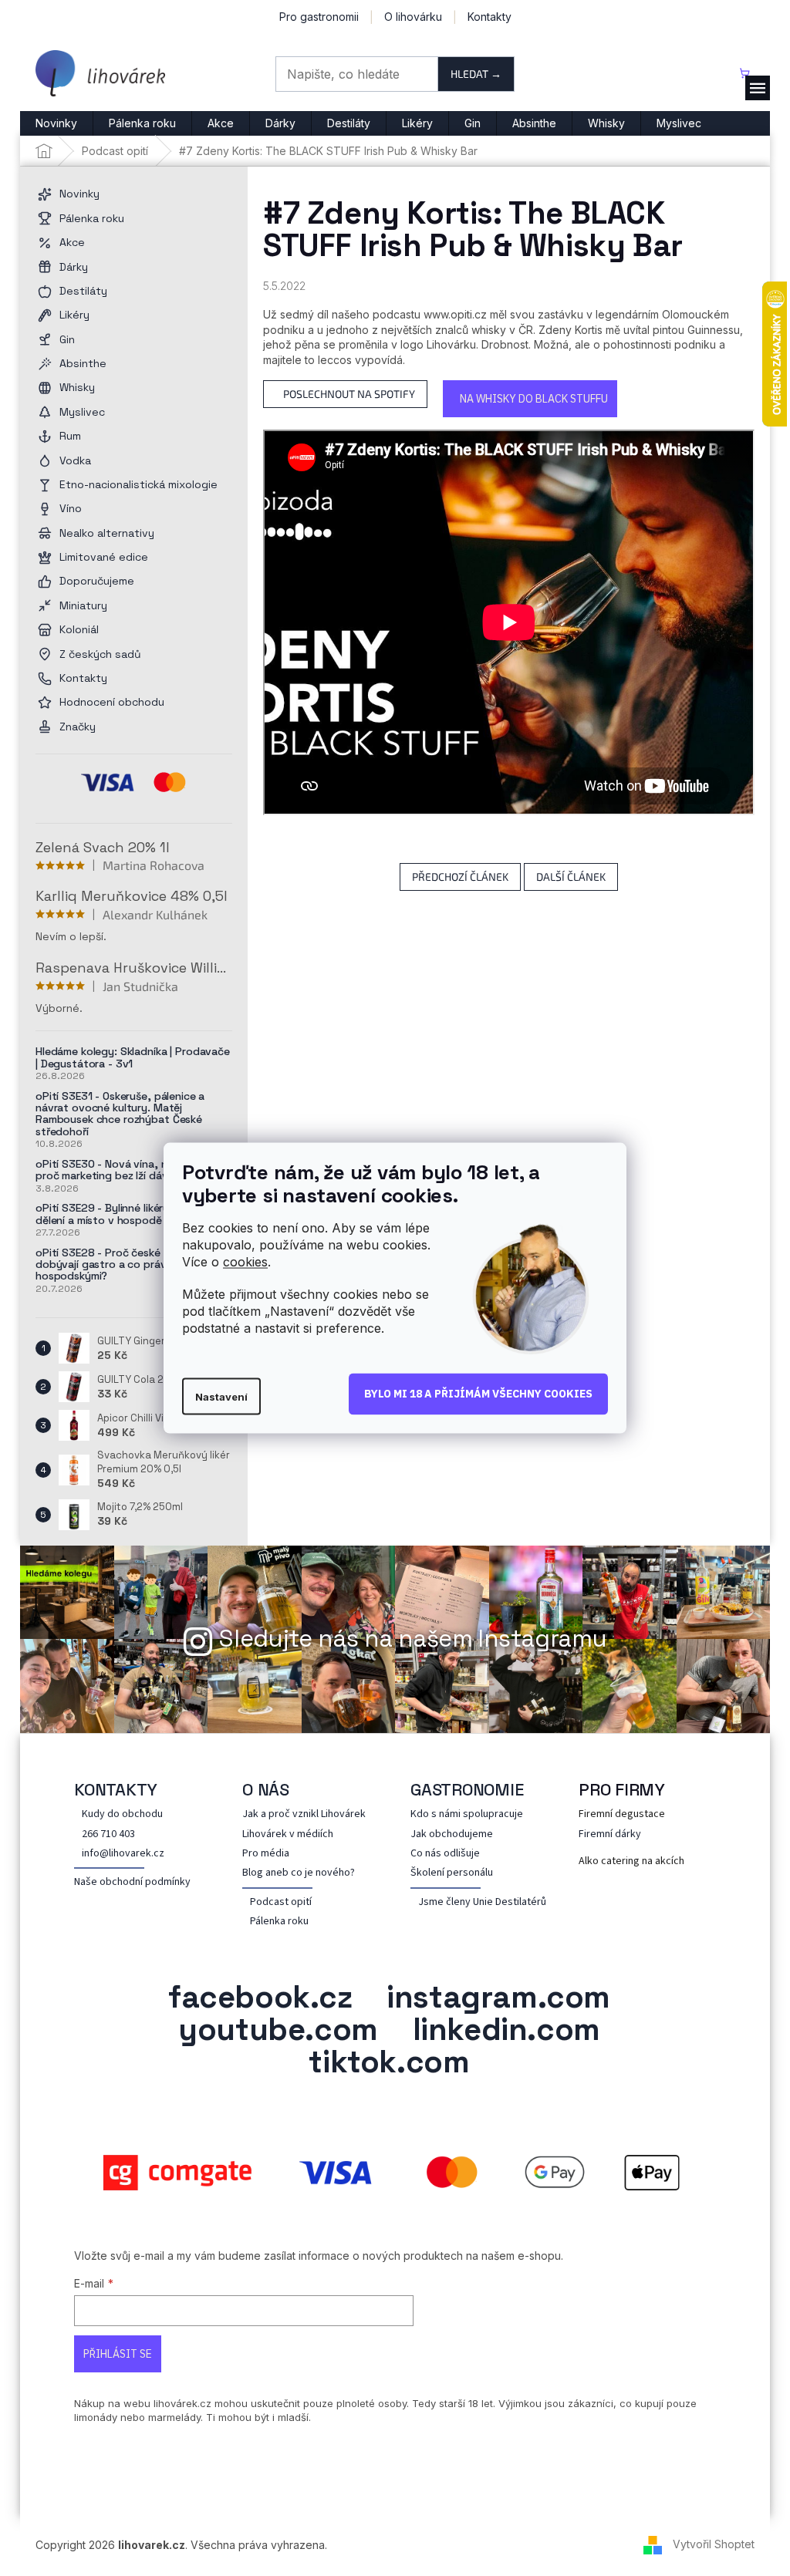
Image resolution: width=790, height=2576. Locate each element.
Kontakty (490, 17)
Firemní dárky (610, 1834)
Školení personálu (452, 1873)
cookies (245, 1262)
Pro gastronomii (319, 17)
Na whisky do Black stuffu (534, 399)
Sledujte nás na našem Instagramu (413, 1639)
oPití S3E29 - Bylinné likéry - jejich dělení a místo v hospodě (120, 1214)
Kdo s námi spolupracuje (467, 1814)
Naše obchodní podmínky (132, 1882)
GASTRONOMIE (467, 1789)
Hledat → (476, 74)
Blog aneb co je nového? (299, 1873)
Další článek (571, 877)
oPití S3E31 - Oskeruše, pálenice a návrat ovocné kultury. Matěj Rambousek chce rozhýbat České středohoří (120, 1114)
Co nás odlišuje (445, 1854)
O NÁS (266, 1789)
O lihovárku (413, 17)
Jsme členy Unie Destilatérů (482, 1902)
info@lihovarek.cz (123, 1854)
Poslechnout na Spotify (349, 394)
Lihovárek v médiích (288, 1834)
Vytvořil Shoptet (714, 2543)
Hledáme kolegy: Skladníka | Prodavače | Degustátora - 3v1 (133, 1058)
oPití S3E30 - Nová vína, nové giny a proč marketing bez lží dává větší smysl (134, 1170)
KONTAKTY (116, 1789)
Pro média (266, 1854)
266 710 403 (108, 1834)
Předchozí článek (460, 877)
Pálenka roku (279, 1922)
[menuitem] (56, 123)
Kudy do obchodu (122, 1814)
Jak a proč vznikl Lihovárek (304, 1814)
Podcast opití (281, 1902)
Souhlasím (478, 1394)
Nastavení (221, 1396)
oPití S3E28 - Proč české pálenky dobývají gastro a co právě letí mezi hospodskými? (126, 1265)
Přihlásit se (118, 2354)
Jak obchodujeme (452, 1834)
